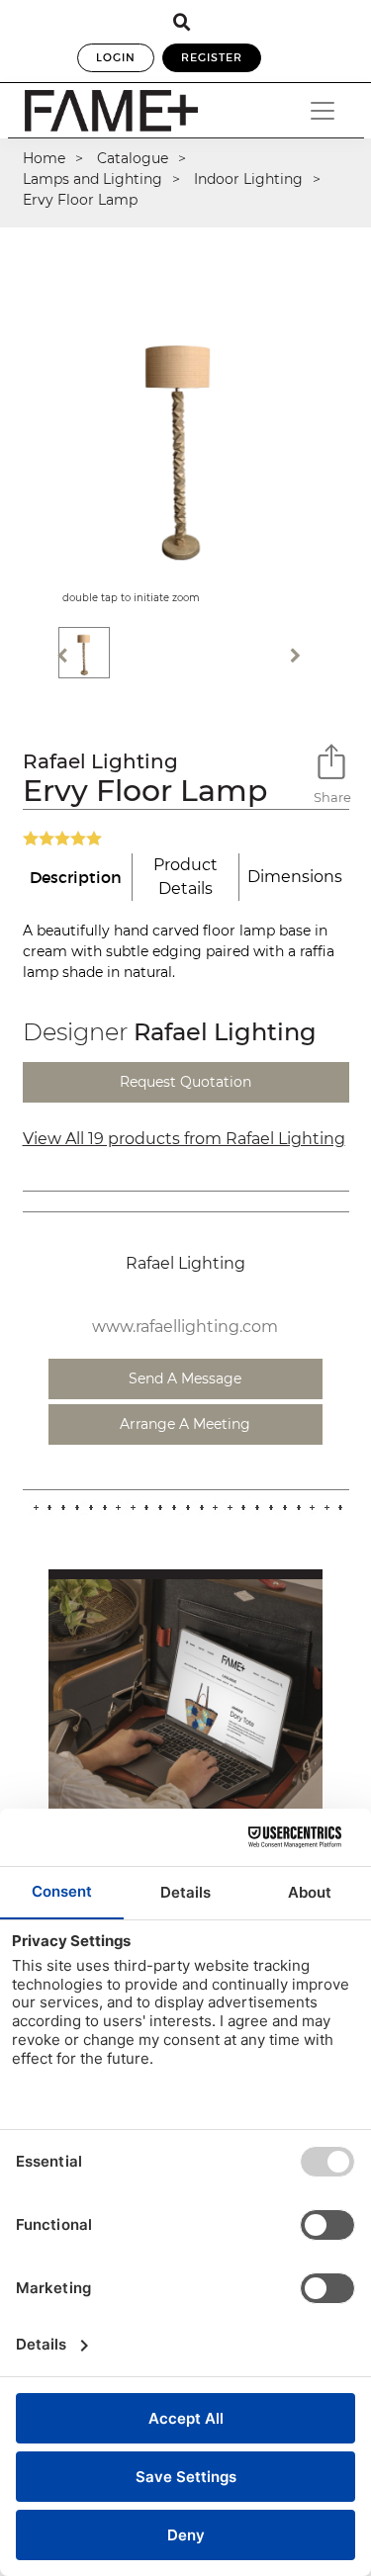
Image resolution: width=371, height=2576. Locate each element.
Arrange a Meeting (185, 1424)
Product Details (185, 877)
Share (331, 797)
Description (76, 877)
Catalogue (133, 158)
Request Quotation (185, 1082)
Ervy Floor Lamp (80, 200)
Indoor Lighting (248, 179)
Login (116, 57)
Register (212, 57)
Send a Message (185, 1378)
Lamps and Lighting (93, 179)
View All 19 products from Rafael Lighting (184, 1139)
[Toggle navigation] (323, 111)
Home (44, 158)
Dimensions (295, 877)
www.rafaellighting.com (185, 1327)
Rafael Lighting (100, 761)
